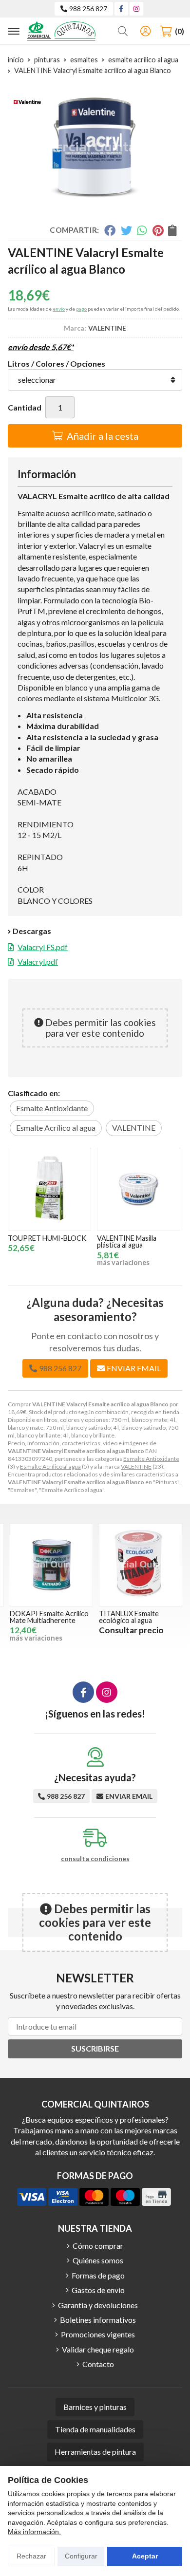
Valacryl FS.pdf (43, 947)
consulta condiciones (95, 1859)
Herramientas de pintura (95, 2452)
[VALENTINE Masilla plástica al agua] (139, 1189)
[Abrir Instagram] (136, 9)
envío (59, 309)
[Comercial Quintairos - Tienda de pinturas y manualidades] (61, 31)
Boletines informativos (98, 2320)
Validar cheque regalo (98, 2349)
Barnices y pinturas (95, 2407)
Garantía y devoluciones (98, 2305)
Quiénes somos (98, 2260)
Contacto (98, 2364)
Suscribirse (95, 2048)
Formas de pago (98, 2275)
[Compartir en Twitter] (126, 230)
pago (81, 309)
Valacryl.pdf (38, 961)
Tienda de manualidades (95, 2429)
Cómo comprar (98, 2246)
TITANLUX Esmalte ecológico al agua (129, 1617)
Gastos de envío (98, 2290)
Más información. (34, 2532)
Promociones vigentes (98, 2334)
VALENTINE (136, 1466)
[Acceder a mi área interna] (145, 31)
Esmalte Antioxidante (151, 1459)
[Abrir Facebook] (121, 9)
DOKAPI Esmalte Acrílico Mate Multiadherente (49, 1617)
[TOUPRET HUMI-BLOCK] (49, 1189)
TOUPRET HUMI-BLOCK (47, 1238)
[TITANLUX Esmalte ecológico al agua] (141, 1565)
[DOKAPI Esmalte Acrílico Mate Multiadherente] (51, 1565)
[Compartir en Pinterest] (158, 230)
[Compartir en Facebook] (110, 230)
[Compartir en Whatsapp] (142, 230)
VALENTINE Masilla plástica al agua (127, 1241)
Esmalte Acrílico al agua (50, 1466)
